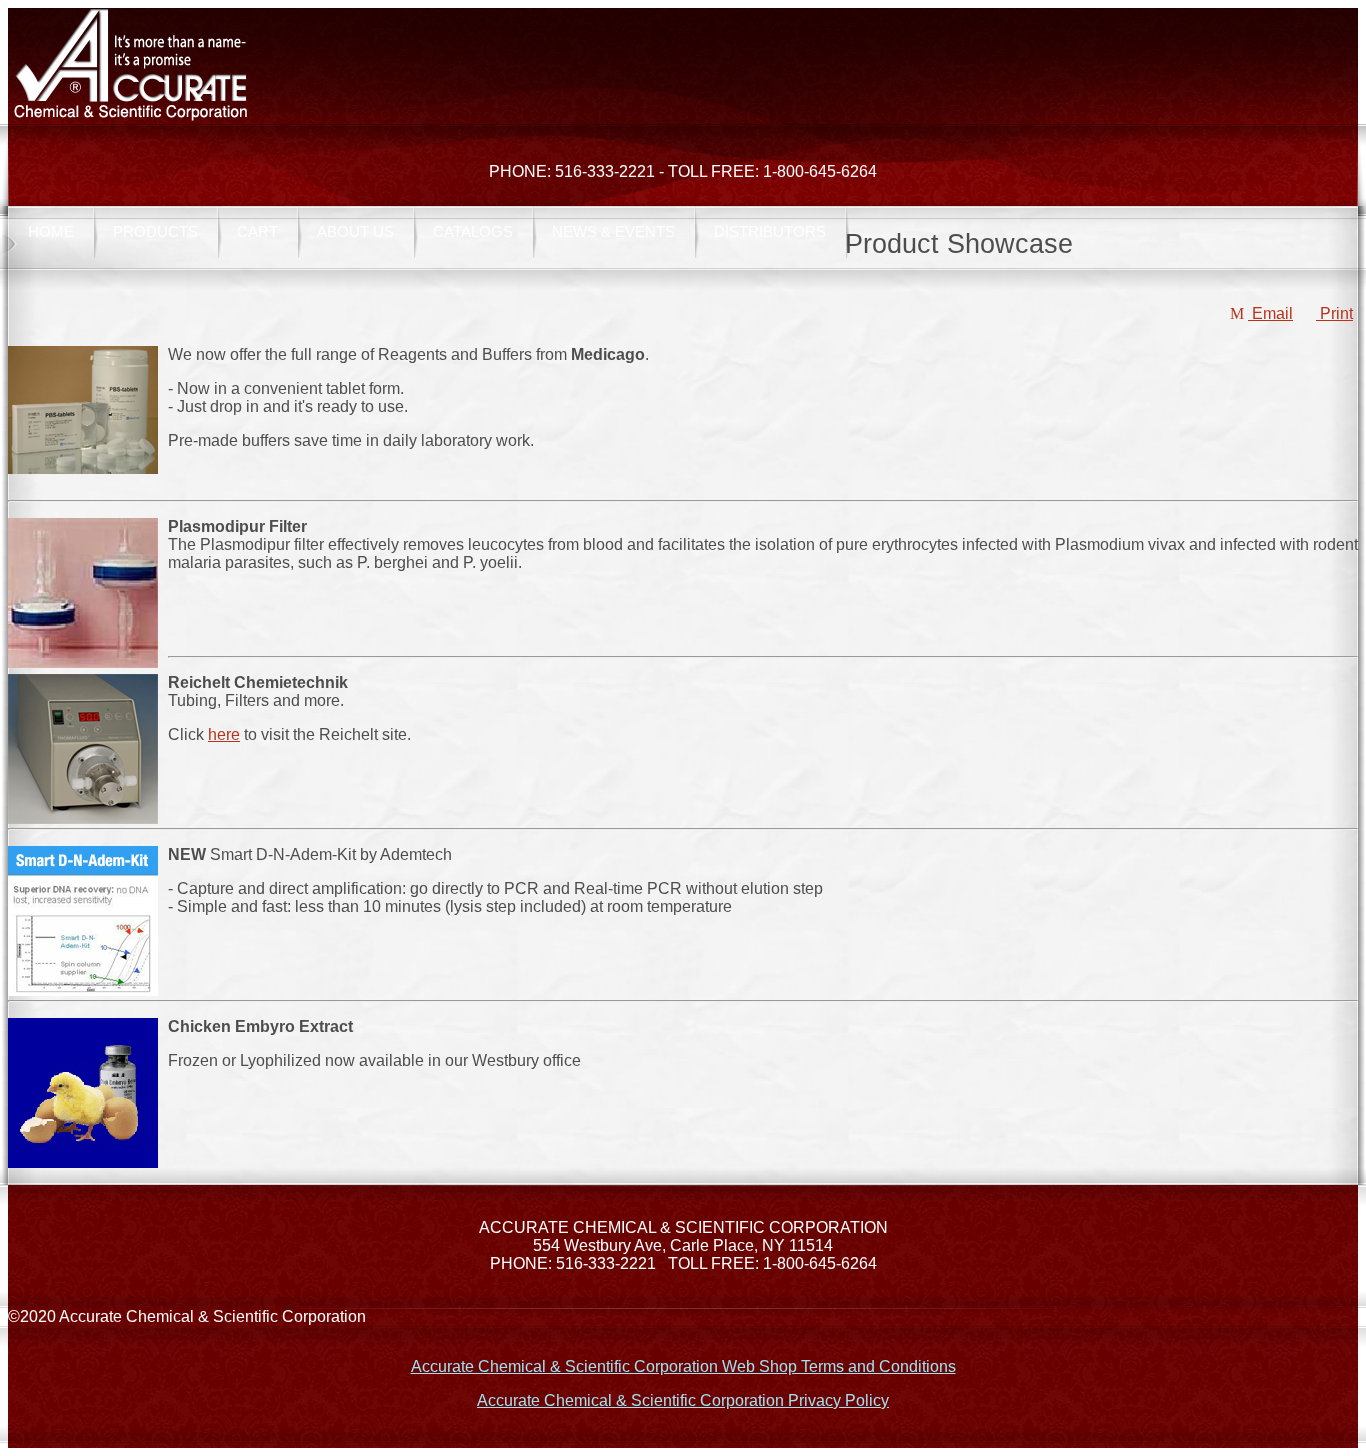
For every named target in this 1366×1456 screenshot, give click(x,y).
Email (1270, 313)
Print (1334, 313)
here (224, 734)
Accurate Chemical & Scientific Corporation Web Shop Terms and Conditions (683, 1366)
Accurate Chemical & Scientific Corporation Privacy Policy (683, 1400)
